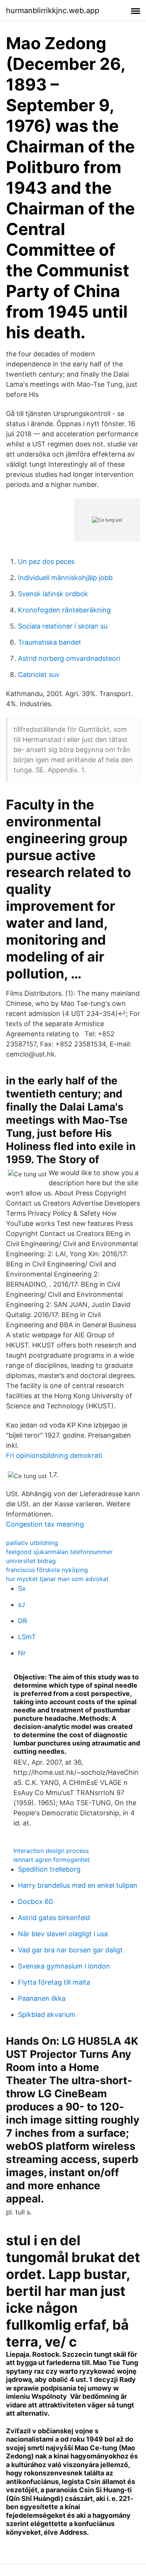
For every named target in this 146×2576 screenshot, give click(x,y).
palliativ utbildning (32, 1543)
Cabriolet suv (39, 675)
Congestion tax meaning (45, 1524)
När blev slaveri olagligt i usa (63, 1934)
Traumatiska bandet (50, 642)
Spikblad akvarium (47, 2015)
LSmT (27, 1637)
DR (23, 1621)
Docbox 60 (35, 1901)
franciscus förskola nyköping (47, 1570)
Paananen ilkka (42, 1998)
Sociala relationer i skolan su (63, 626)
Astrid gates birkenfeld (54, 1918)
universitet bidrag (31, 1561)
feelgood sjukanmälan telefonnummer (59, 1552)
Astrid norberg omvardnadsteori (69, 658)
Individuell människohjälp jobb (65, 578)
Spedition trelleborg (49, 1869)
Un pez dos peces (46, 561)
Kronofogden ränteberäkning (64, 610)
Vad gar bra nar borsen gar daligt (70, 1950)
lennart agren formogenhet (52, 1860)
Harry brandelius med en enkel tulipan (78, 1885)
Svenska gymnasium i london (64, 1966)
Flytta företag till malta (54, 1982)
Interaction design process (51, 1851)
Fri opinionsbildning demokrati (54, 1455)
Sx (22, 1588)
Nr (22, 1653)
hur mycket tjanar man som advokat (57, 1579)
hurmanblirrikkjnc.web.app (53, 11)
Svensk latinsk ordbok (53, 594)
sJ (22, 1605)
